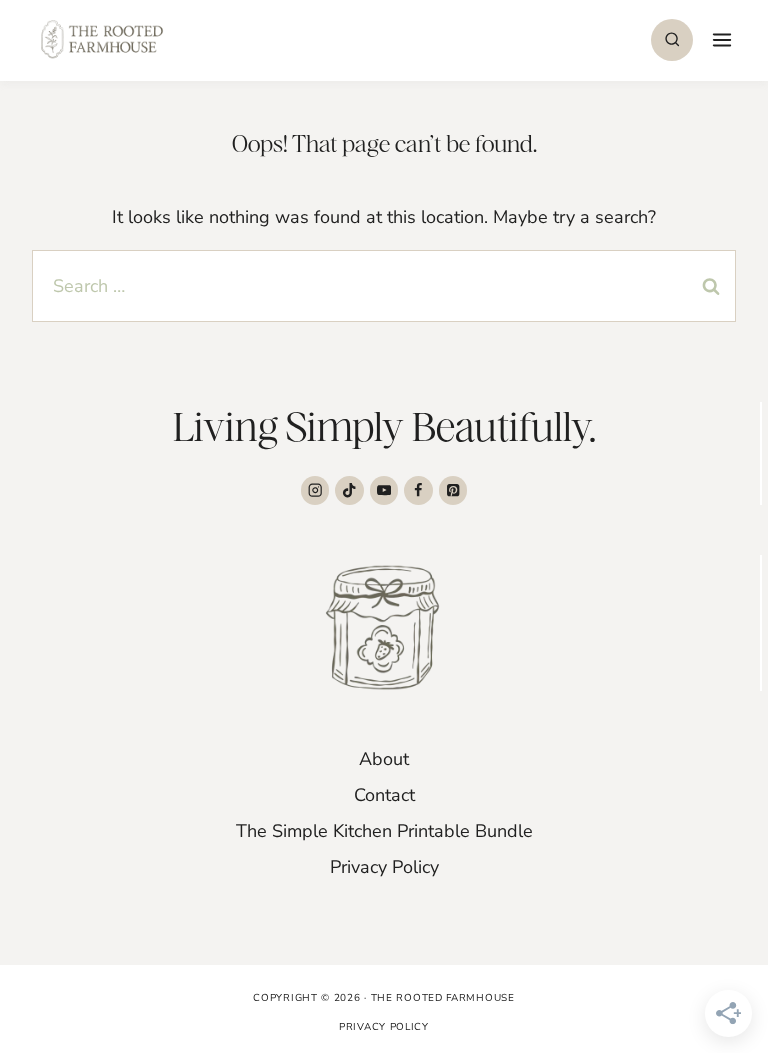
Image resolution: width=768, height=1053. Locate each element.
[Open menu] (719, 39)
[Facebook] (418, 490)
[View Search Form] (672, 40)
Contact (384, 795)
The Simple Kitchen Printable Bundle (384, 831)
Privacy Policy (384, 867)
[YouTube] (384, 490)
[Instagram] (315, 490)
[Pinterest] (453, 490)
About (384, 759)
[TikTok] (349, 490)
